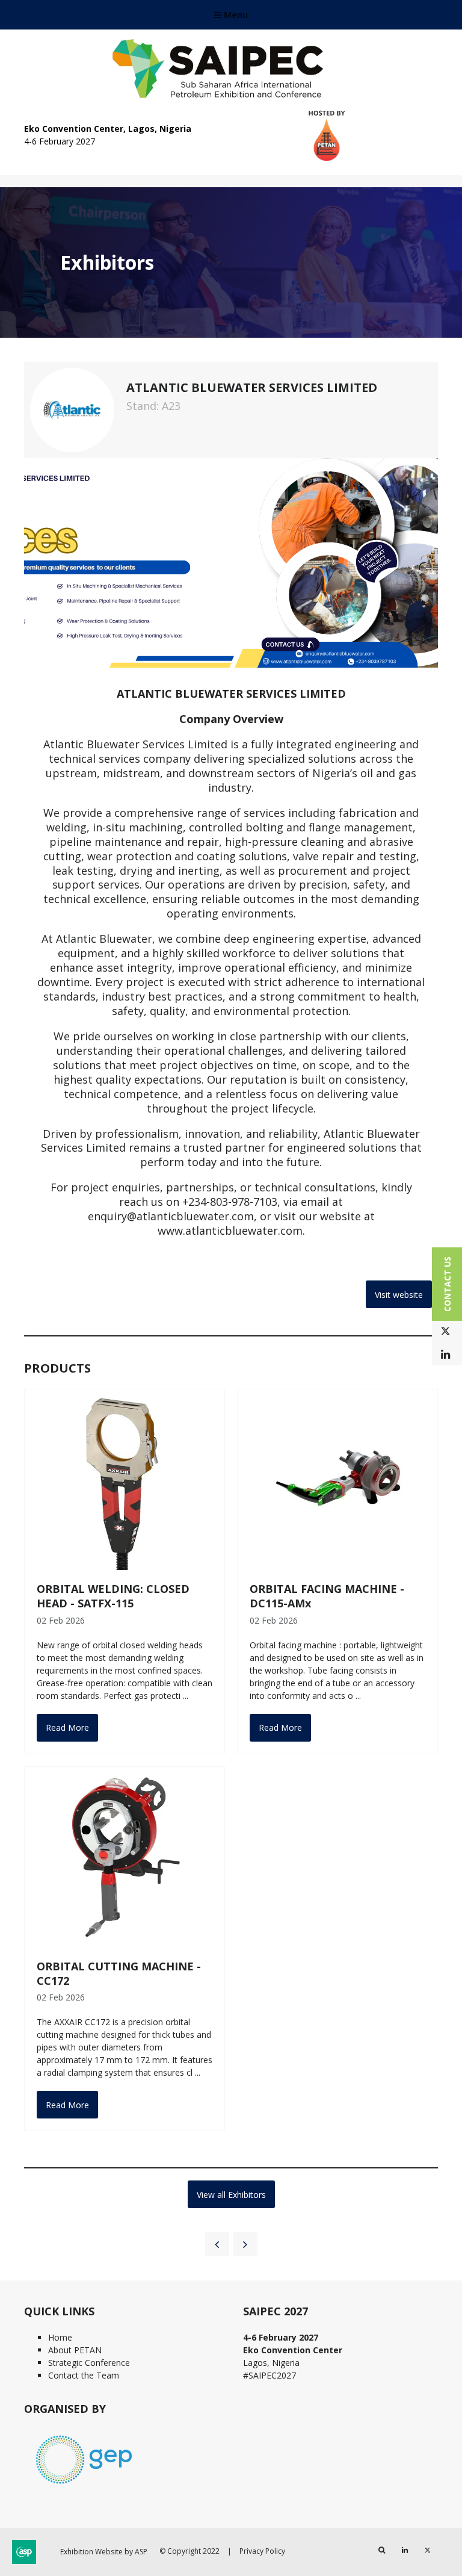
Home (60, 2337)
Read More (67, 1727)
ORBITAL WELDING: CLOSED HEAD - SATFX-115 (113, 1596)
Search (382, 2550)
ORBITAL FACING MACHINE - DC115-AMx (327, 1596)
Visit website (399, 1295)
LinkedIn (445, 1355)
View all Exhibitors (231, 2195)
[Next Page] (245, 2244)
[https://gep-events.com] (84, 2485)
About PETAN (75, 2350)
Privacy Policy (262, 2551)
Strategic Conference (89, 2363)
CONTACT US (447, 1284)
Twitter (445, 1331)
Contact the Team (84, 2375)
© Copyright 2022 (189, 2551)
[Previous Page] (217, 2244)
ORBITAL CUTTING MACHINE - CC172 (119, 1973)
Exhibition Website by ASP (104, 2552)
